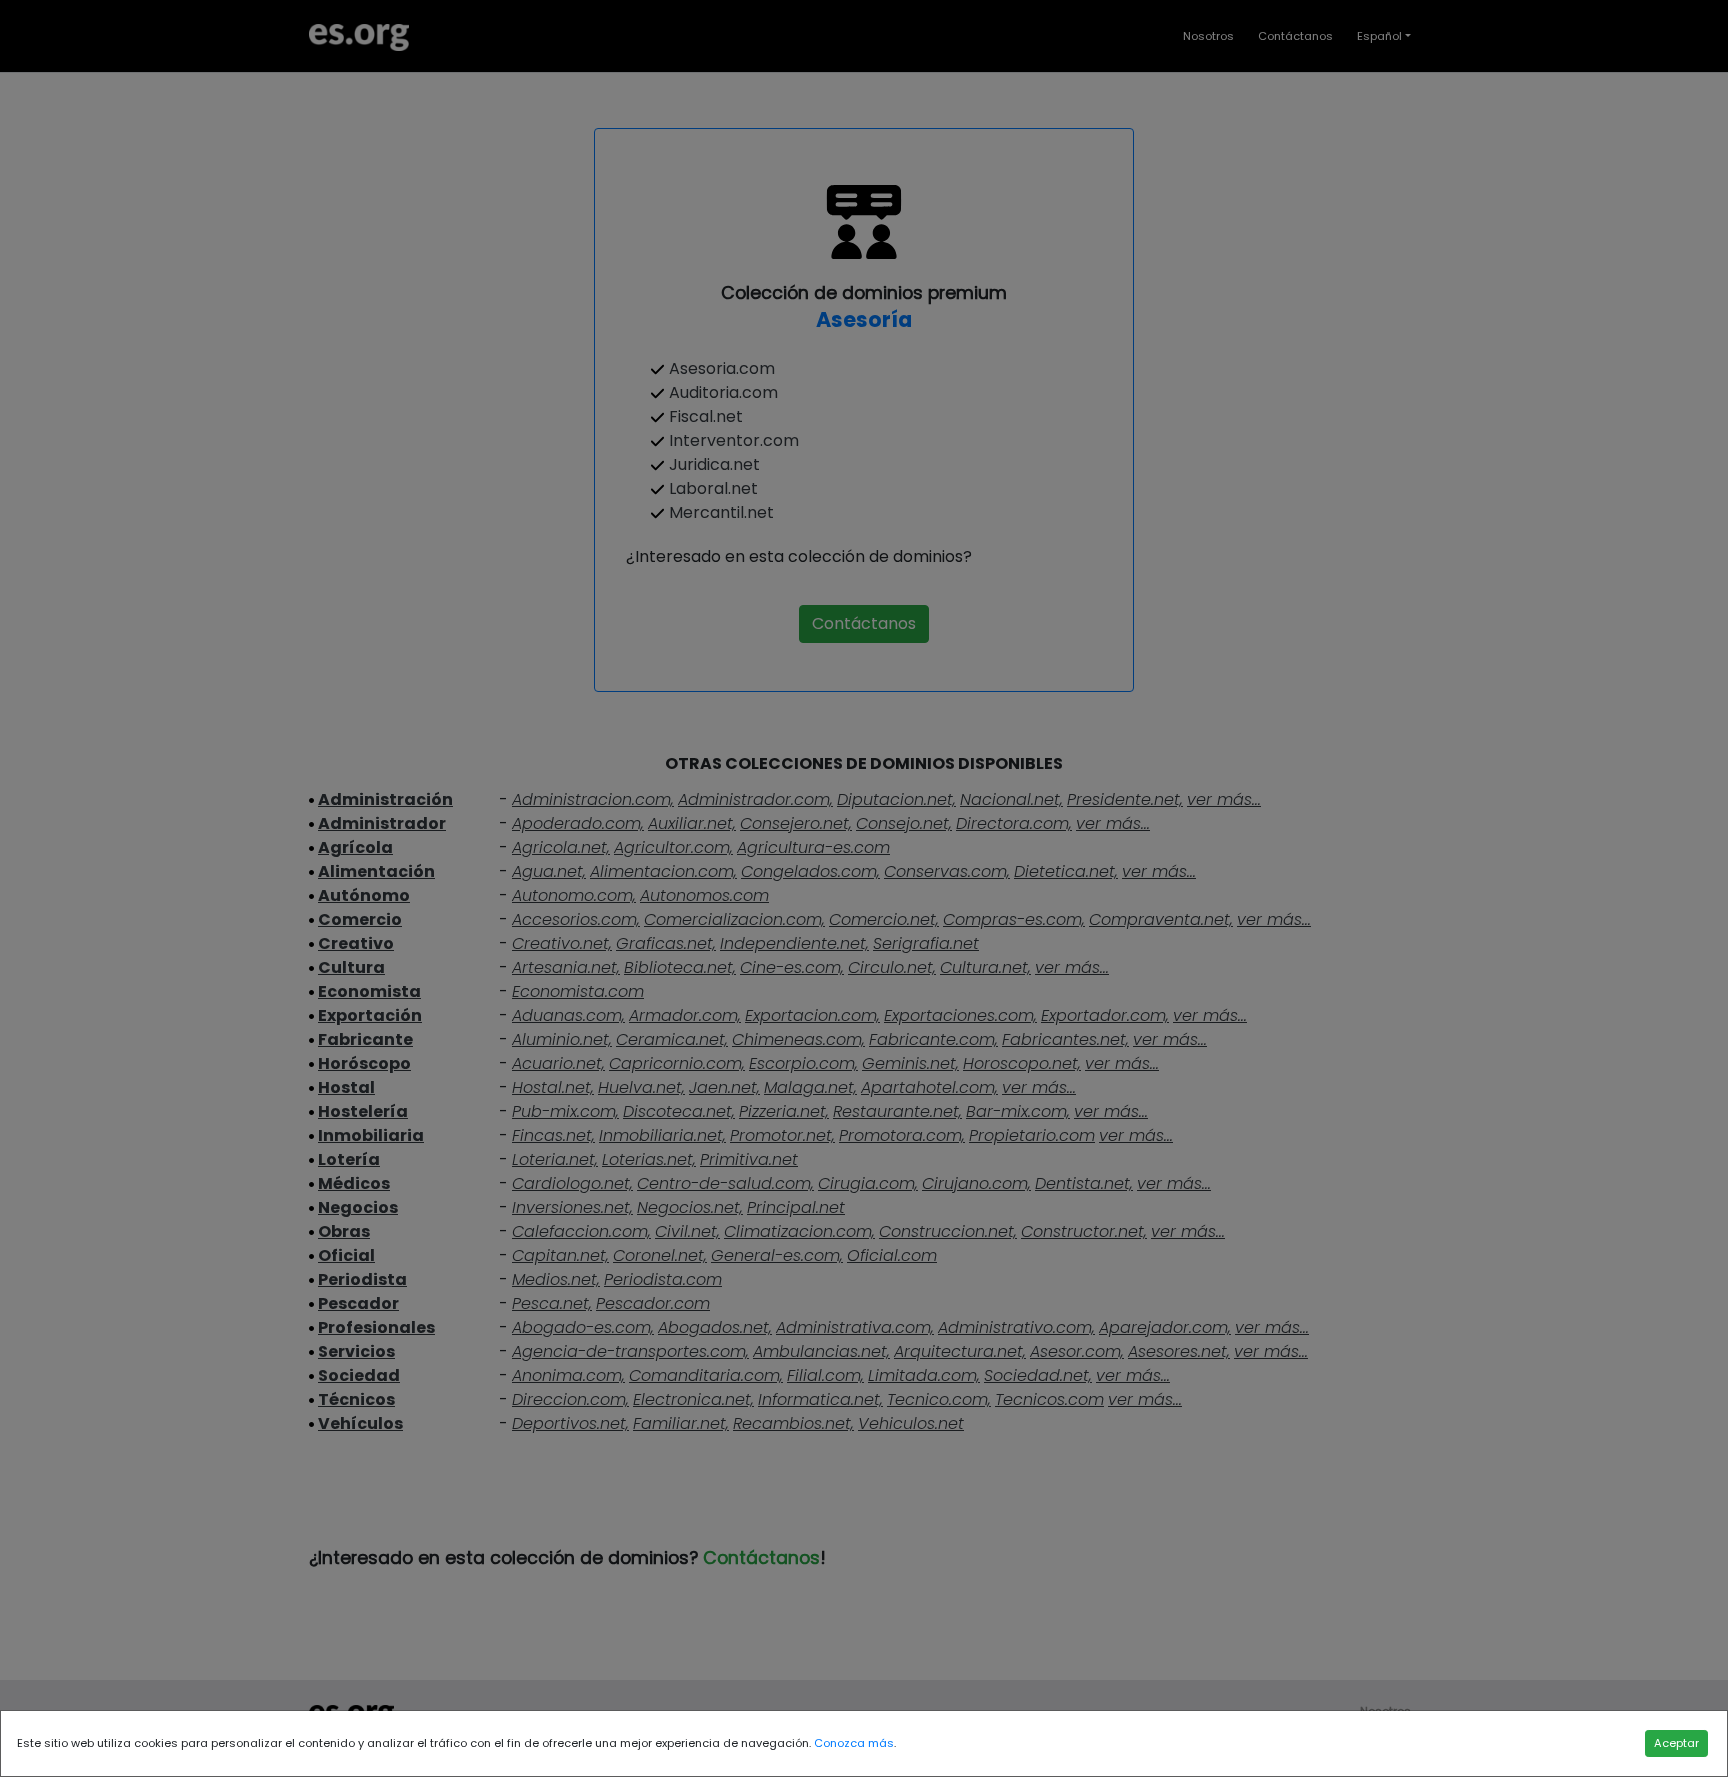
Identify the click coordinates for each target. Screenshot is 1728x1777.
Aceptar (1676, 1743)
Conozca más (854, 1743)
